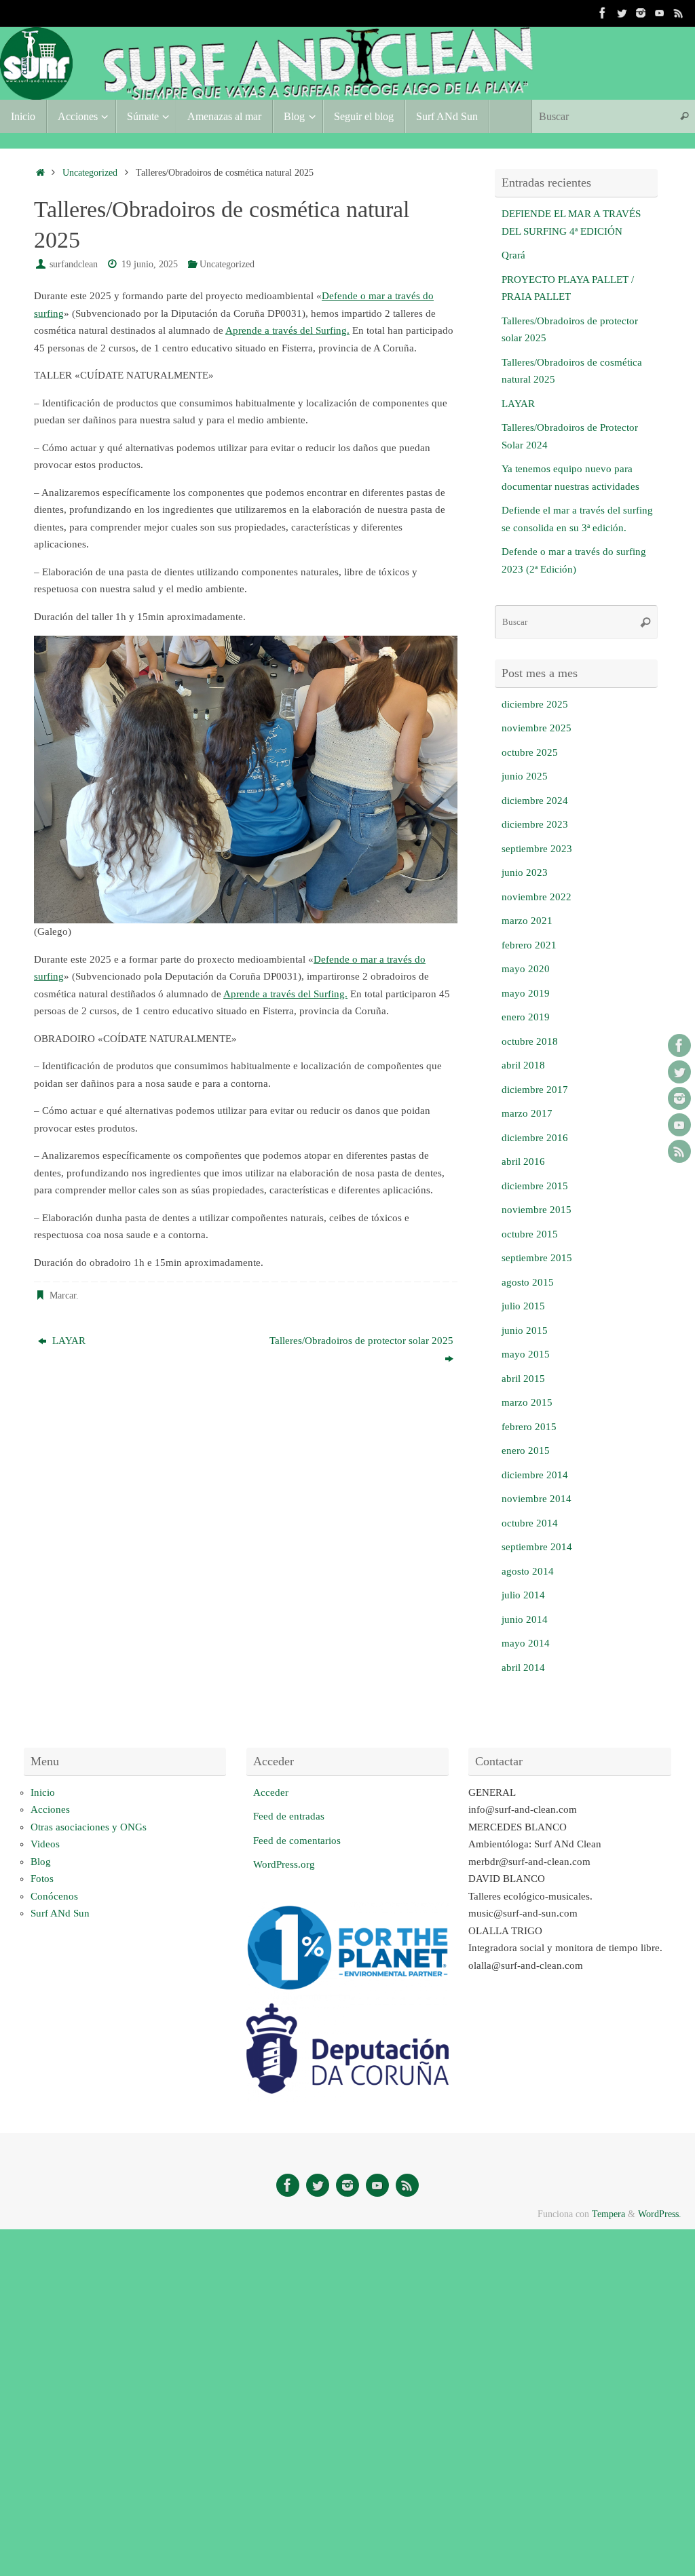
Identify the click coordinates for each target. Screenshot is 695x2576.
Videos (45, 1844)
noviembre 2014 (537, 1499)
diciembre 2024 (535, 801)
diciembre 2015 (535, 1186)
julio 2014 (523, 1595)
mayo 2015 (526, 1354)
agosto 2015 (528, 1282)
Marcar (63, 1295)
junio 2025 (525, 776)
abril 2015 (523, 1379)
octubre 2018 (530, 1041)
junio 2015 (525, 1330)
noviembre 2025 (537, 728)
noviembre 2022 (537, 897)
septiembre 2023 (537, 849)
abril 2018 (523, 1065)
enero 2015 (526, 1450)
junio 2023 (525, 872)
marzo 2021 (527, 921)
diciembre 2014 (535, 1475)
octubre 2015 (530, 1234)
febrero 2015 (529, 1427)
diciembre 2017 (535, 1090)
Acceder (271, 1792)
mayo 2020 (526, 969)
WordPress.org (284, 1864)
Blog (41, 1862)
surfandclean (74, 264)
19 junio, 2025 (150, 264)
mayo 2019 (526, 993)
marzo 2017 (527, 1113)
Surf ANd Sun (60, 1913)
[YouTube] (660, 13)
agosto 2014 (528, 1571)
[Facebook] (603, 13)
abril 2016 (523, 1161)
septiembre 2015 (537, 1258)
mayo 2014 (526, 1643)
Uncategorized (90, 173)
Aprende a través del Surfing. (287, 330)
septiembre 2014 (537, 1547)
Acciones (50, 1809)
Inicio (43, 1792)
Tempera (608, 2214)
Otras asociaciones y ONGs (89, 1827)
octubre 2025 (530, 752)
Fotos (42, 1879)
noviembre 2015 (537, 1210)
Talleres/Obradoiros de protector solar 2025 (361, 1341)
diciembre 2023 (535, 824)
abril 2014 (523, 1668)
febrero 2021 (529, 945)
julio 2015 (523, 1306)
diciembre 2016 (535, 1138)
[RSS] (679, 13)
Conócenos (54, 1896)
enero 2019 (526, 1017)
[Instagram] (641, 13)
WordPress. (660, 2214)
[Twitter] (622, 13)
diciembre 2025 (535, 704)
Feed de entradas (289, 1816)
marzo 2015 (527, 1402)
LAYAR (68, 1341)
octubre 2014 (530, 1523)
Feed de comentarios (297, 1841)
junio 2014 (525, 1619)
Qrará (513, 255)
